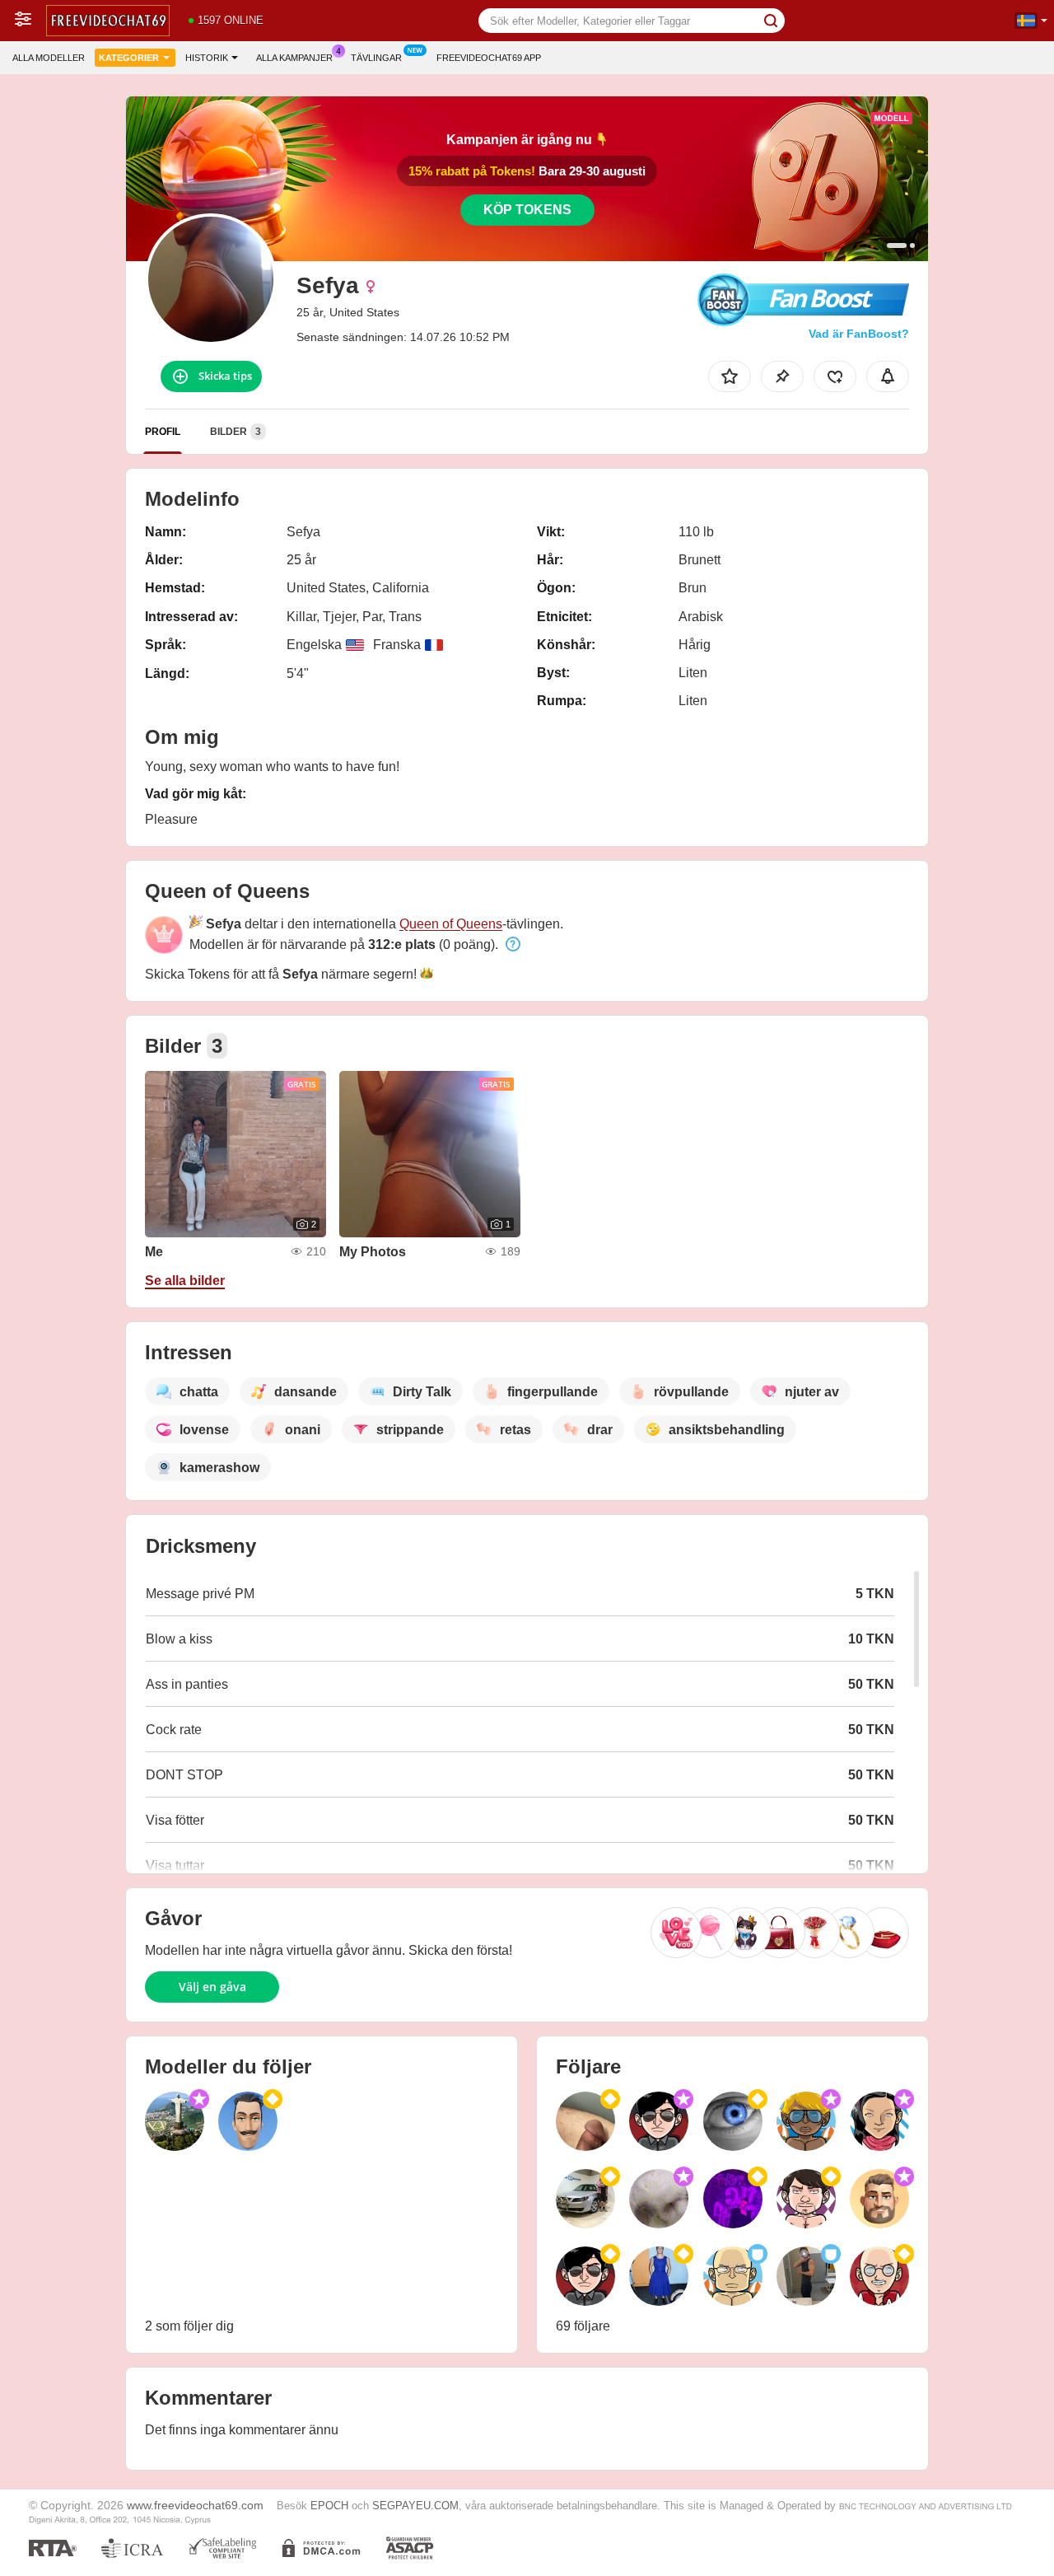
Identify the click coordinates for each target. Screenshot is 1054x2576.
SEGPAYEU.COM (415, 2506)
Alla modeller (49, 58)
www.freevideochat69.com (195, 2505)
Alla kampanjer (294, 58)
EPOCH (329, 2506)
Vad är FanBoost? (859, 334)
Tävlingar (376, 58)
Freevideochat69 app (489, 58)
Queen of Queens (451, 924)
